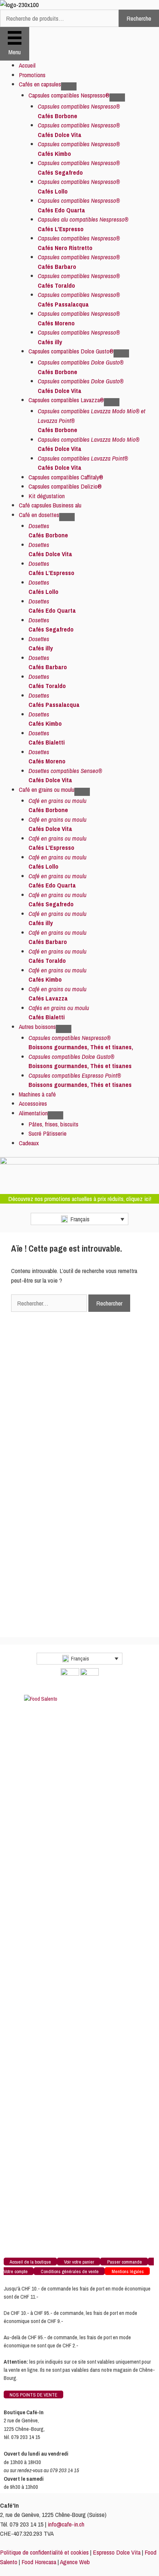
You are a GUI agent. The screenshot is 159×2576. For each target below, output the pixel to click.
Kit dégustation (47, 496)
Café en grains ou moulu (47, 789)
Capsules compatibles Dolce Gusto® (71, 351)
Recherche (139, 18)
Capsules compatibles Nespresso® (69, 95)
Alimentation (33, 1113)
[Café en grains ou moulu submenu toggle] (82, 792)
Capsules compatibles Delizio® (65, 486)
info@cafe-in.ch (66, 2524)
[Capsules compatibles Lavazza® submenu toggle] (112, 402)
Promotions (32, 75)
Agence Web (75, 2562)
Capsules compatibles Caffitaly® (66, 477)
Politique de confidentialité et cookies (44, 2552)
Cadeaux (29, 1143)
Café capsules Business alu (50, 505)
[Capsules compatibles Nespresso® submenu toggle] (117, 98)
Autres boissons (37, 1027)
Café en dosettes (39, 515)
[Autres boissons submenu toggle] (64, 1029)
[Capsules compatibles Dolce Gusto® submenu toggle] (121, 353)
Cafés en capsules (40, 84)
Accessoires (33, 1103)
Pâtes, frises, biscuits (53, 1124)
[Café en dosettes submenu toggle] (67, 517)
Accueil (27, 65)
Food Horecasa (39, 2562)
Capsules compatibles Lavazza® (66, 400)
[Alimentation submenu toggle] (55, 1115)
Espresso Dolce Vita (117, 2552)
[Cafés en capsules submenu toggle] (69, 86)
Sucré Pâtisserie (48, 1133)
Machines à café (37, 1094)
